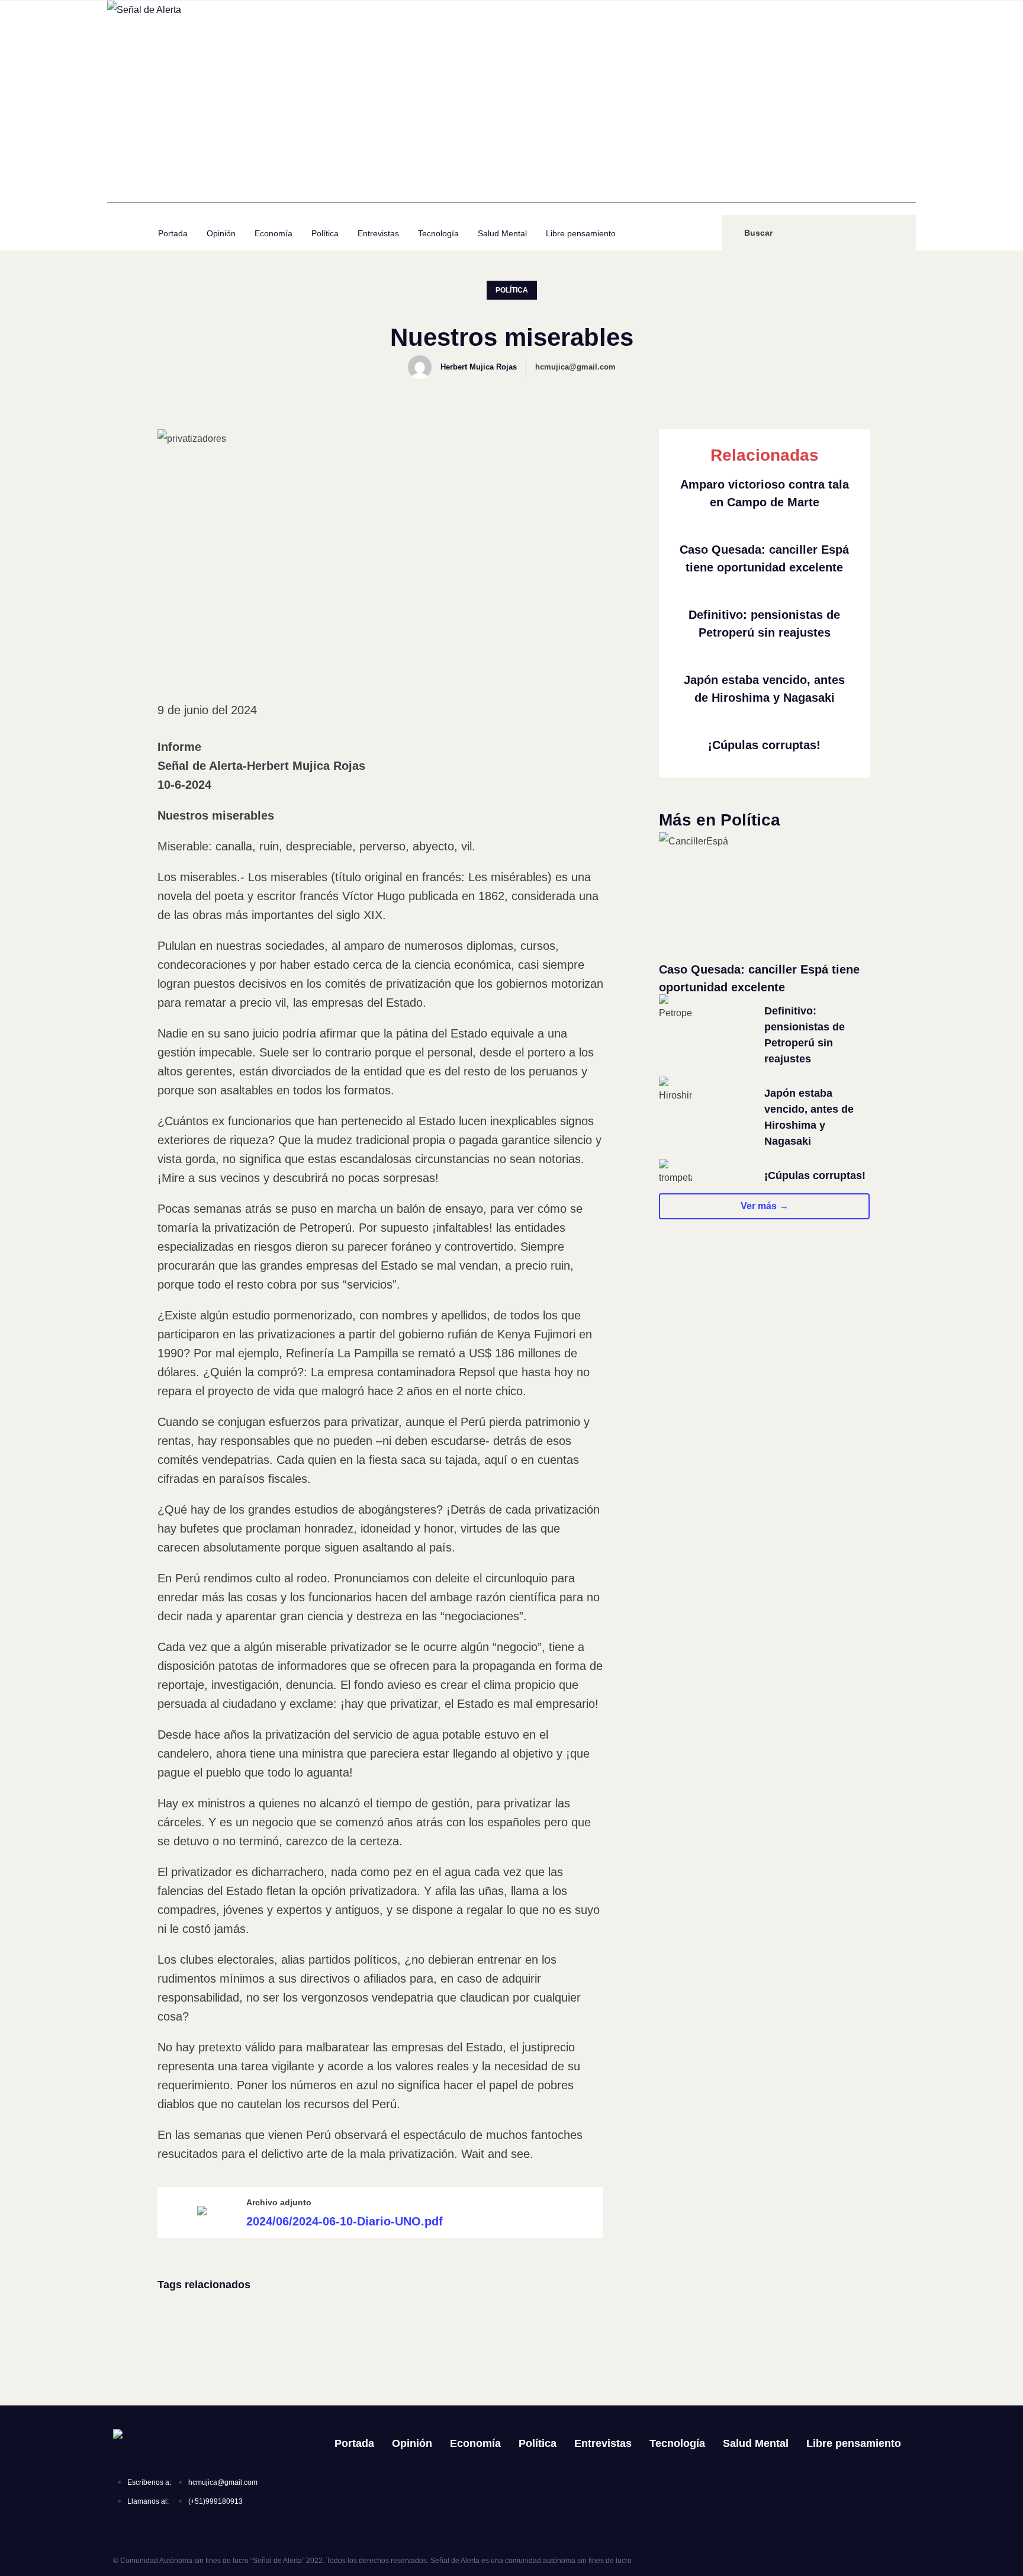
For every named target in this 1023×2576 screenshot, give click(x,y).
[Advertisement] (511, 120)
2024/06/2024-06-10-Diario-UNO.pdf (345, 2221)
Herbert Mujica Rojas (479, 367)
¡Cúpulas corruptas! (764, 745)
